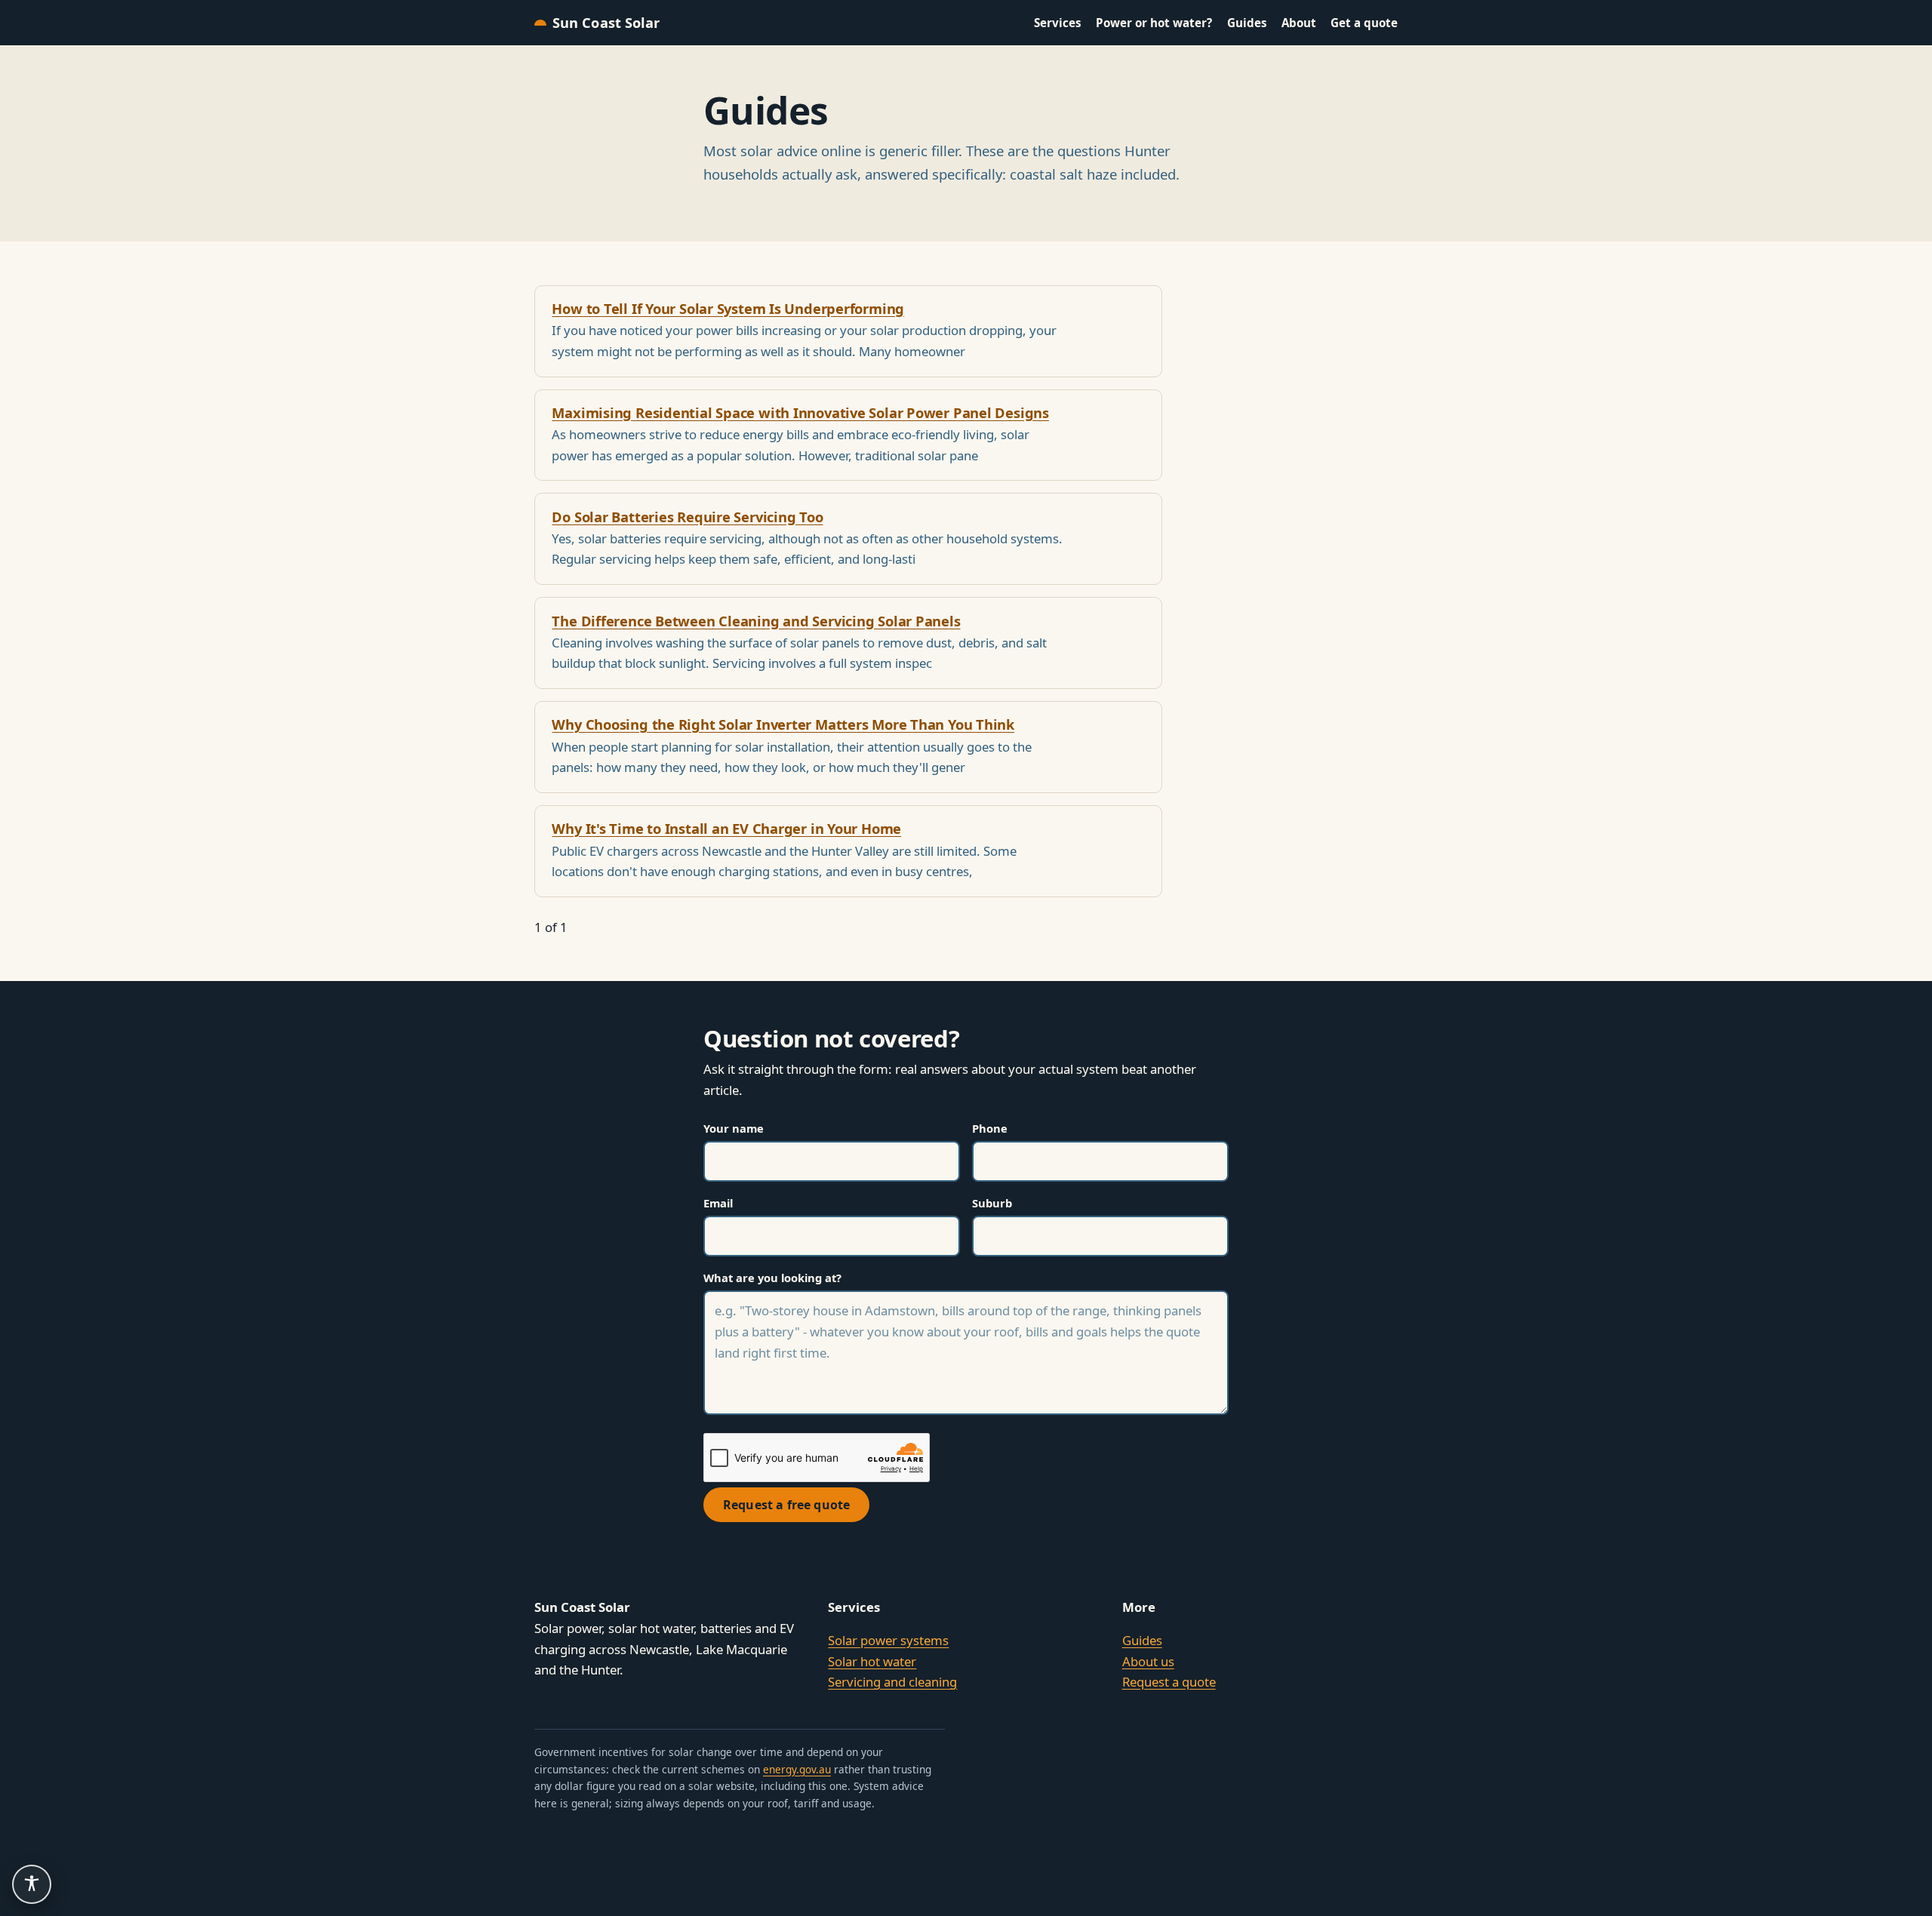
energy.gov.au (797, 1769)
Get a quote (1364, 23)
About (1299, 23)
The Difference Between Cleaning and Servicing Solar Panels (756, 621)
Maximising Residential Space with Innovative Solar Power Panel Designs (800, 412)
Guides (1247, 23)
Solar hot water (872, 1661)
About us (1148, 1661)
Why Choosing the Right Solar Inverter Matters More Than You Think (783, 724)
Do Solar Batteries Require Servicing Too (687, 517)
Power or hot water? (1154, 23)
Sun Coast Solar (606, 23)
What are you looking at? (772, 1278)
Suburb (992, 1203)
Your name (734, 1128)
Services (1058, 23)
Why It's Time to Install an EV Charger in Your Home (726, 828)
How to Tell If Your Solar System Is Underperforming (728, 308)
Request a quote (1169, 1682)
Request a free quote (786, 1505)
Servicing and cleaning (892, 1682)
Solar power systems (888, 1640)
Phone (990, 1128)
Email (718, 1203)
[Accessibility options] (32, 1884)
